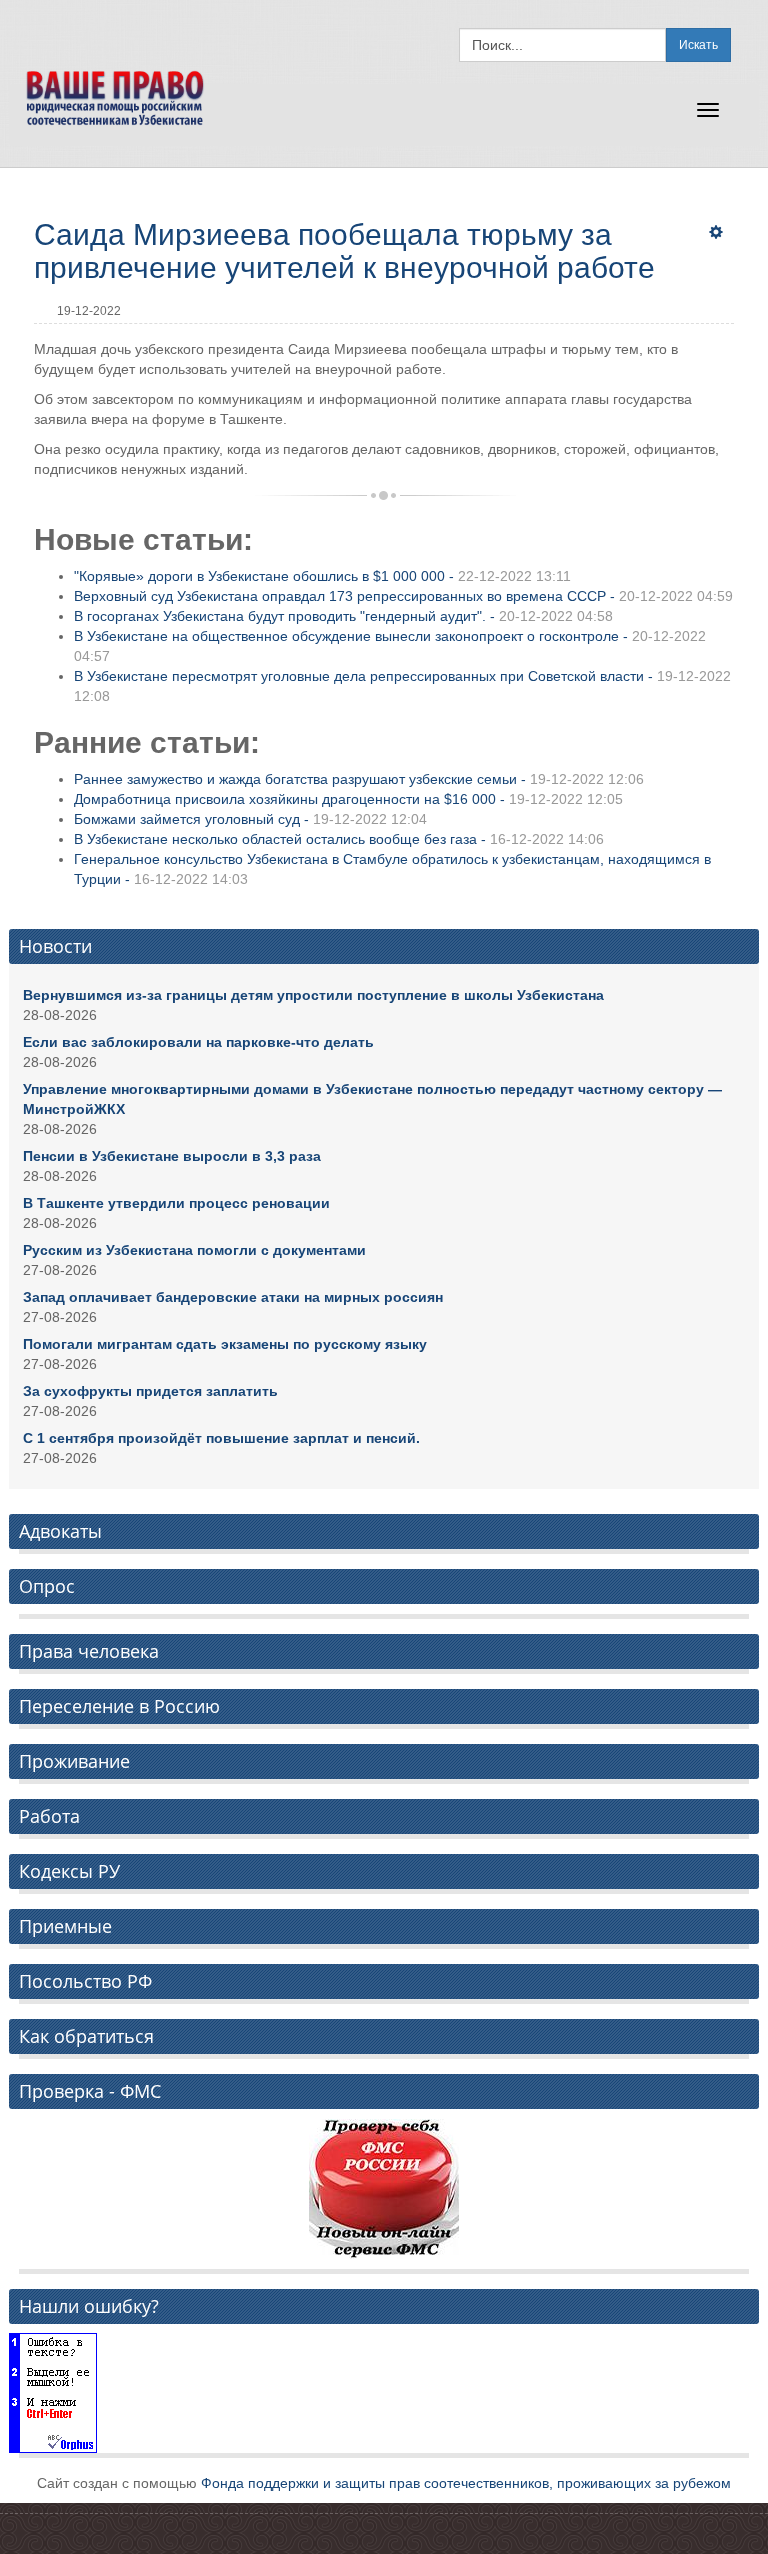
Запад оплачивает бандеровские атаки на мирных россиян (233, 1297)
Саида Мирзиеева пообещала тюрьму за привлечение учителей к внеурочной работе (344, 251)
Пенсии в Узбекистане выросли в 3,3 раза (172, 1156)
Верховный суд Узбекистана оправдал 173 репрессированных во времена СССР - (403, 596)
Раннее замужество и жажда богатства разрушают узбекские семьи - (359, 779)
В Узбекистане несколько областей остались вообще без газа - (339, 839)
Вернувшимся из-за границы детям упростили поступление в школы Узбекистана (313, 995)
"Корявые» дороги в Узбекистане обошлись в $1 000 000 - (322, 576)
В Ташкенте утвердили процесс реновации (176, 1203)
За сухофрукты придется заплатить (150, 1391)
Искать (698, 45)
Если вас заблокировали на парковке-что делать (198, 1042)
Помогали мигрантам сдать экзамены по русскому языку (225, 1344)
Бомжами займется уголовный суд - (250, 819)
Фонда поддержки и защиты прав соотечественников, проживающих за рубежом (466, 2483)
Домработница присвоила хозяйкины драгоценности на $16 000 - (348, 799)
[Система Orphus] (53, 2392)
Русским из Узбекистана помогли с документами (194, 1250)
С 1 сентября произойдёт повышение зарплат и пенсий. (221, 1438)
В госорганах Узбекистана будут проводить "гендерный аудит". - (343, 616)
